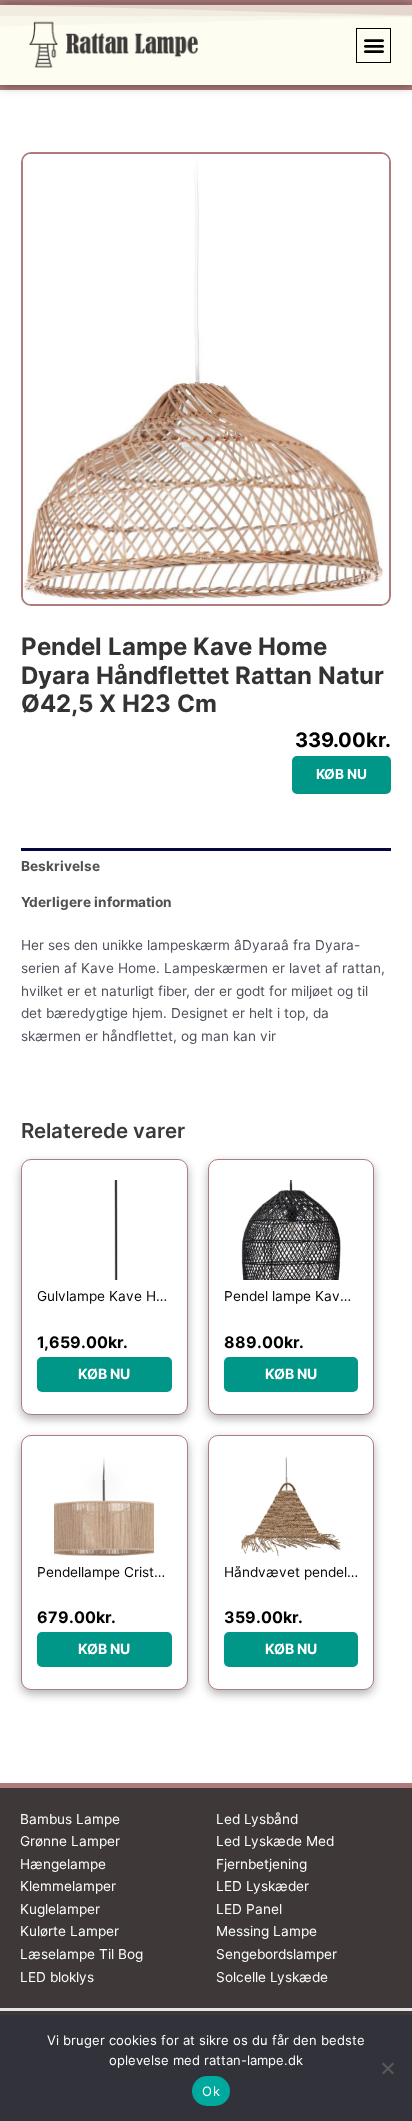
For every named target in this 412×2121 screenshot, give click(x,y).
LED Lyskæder (262, 1886)
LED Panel (249, 1909)
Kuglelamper (60, 1909)
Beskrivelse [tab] (60, 866)
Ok (211, 2091)
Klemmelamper (68, 1886)
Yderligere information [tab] (96, 902)
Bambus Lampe (70, 1819)
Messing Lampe (266, 1931)
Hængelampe (63, 1864)
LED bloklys (57, 1977)
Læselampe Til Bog (81, 1954)
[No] (387, 2068)
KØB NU (341, 774)
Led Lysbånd (257, 1819)
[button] (373, 45)
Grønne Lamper (70, 1841)
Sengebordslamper (276, 1954)
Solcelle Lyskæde (272, 1977)
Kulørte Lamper (69, 1931)
